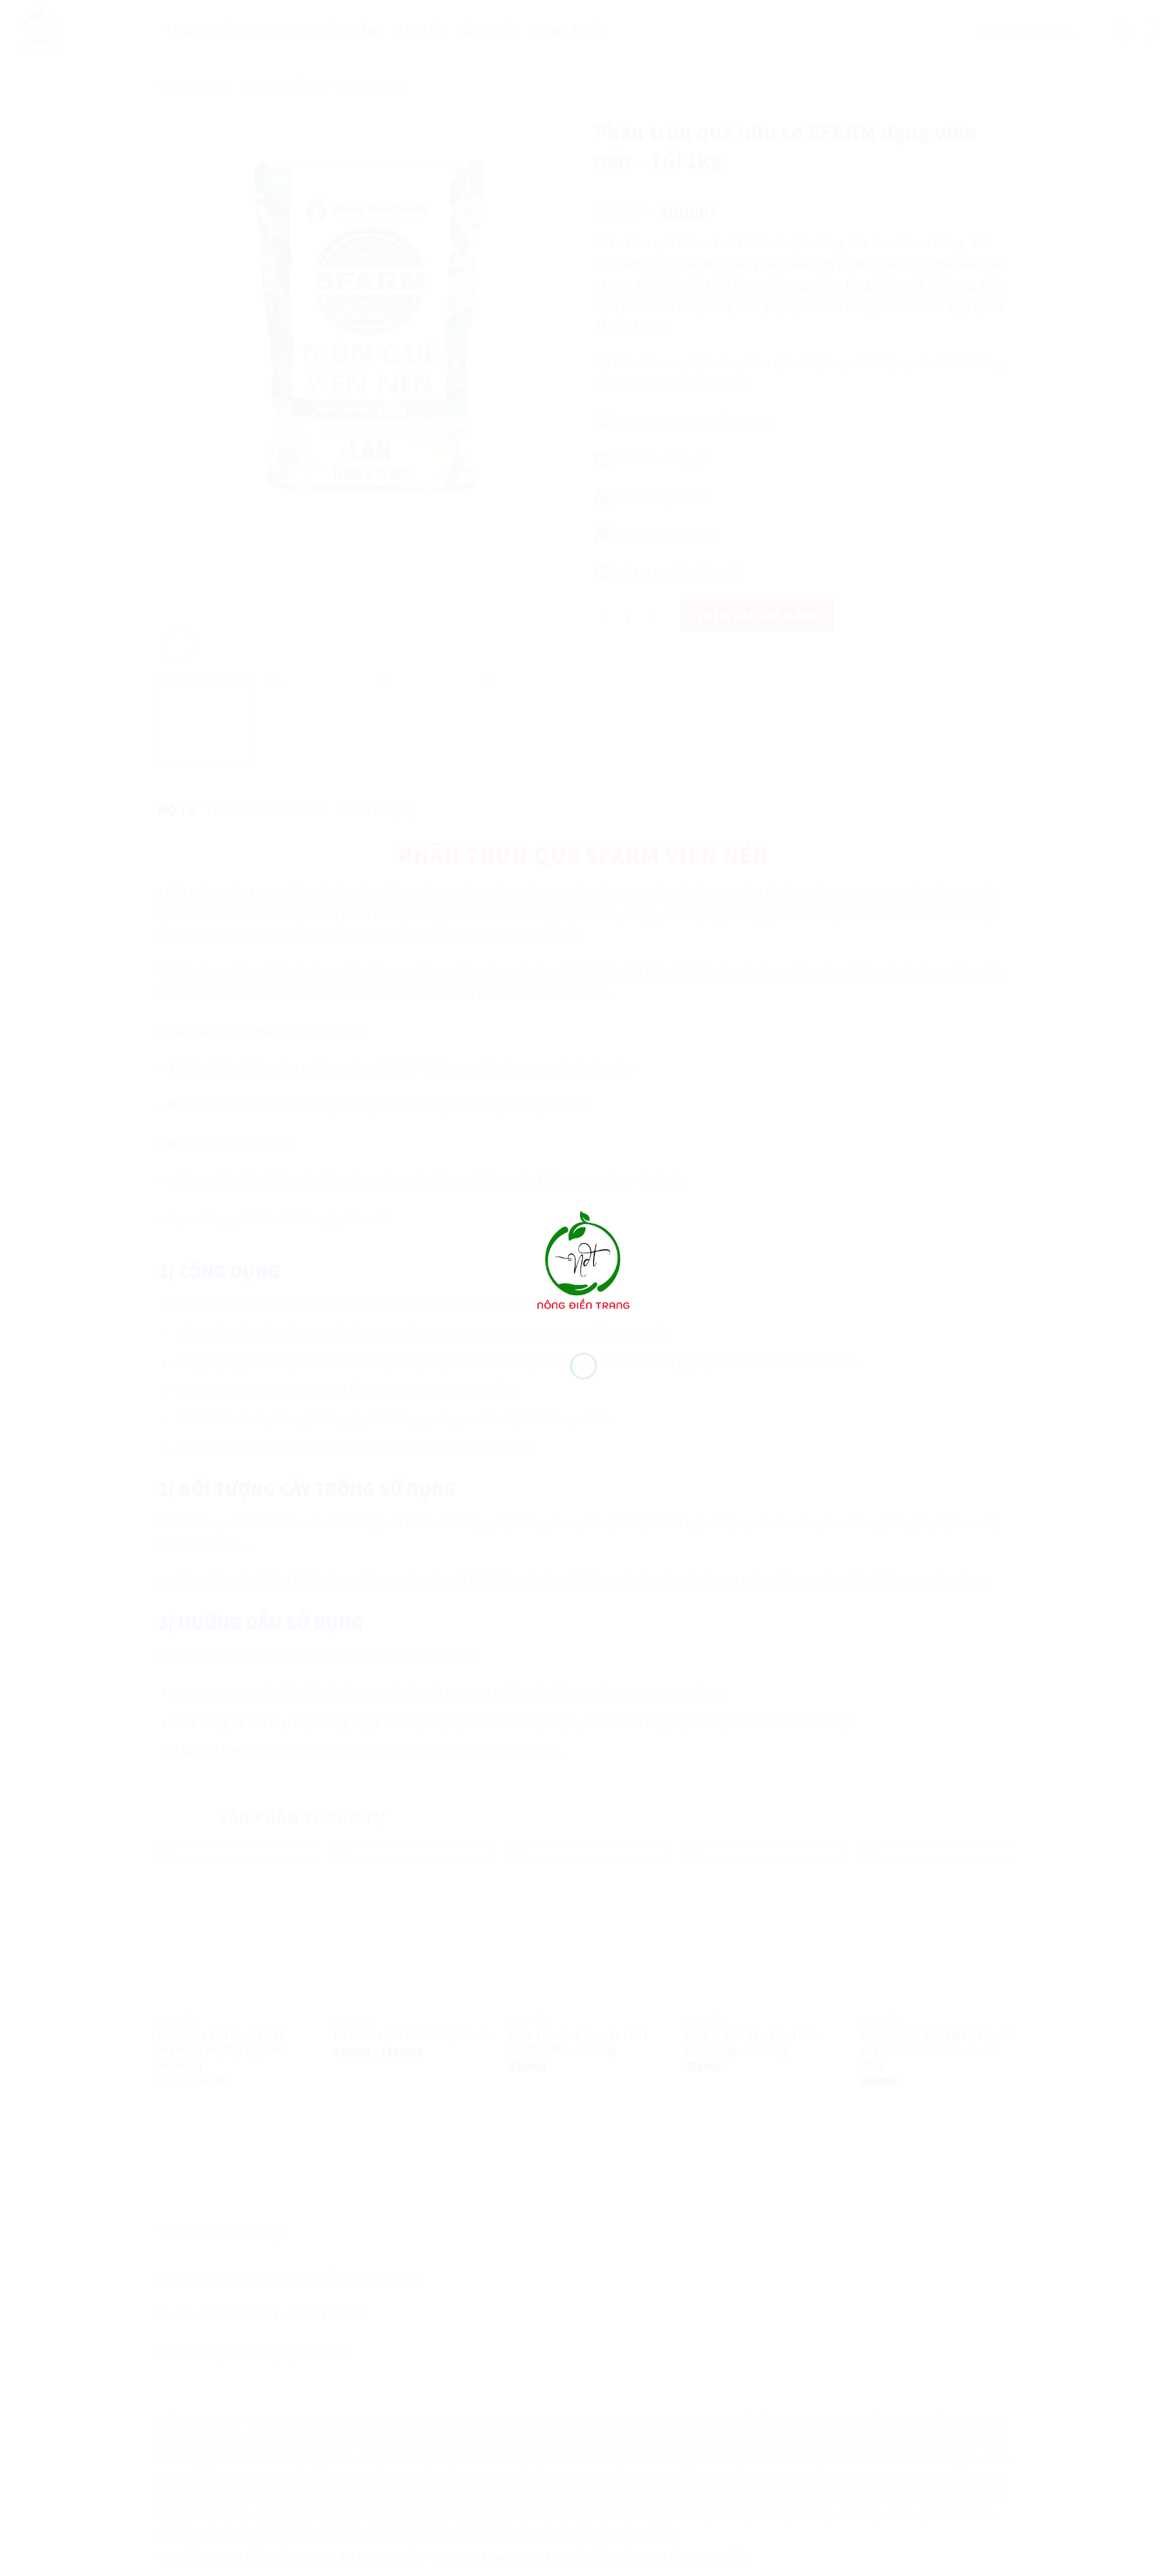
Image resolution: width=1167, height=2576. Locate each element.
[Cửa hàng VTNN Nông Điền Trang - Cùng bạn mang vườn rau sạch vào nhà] (583, 1263)
